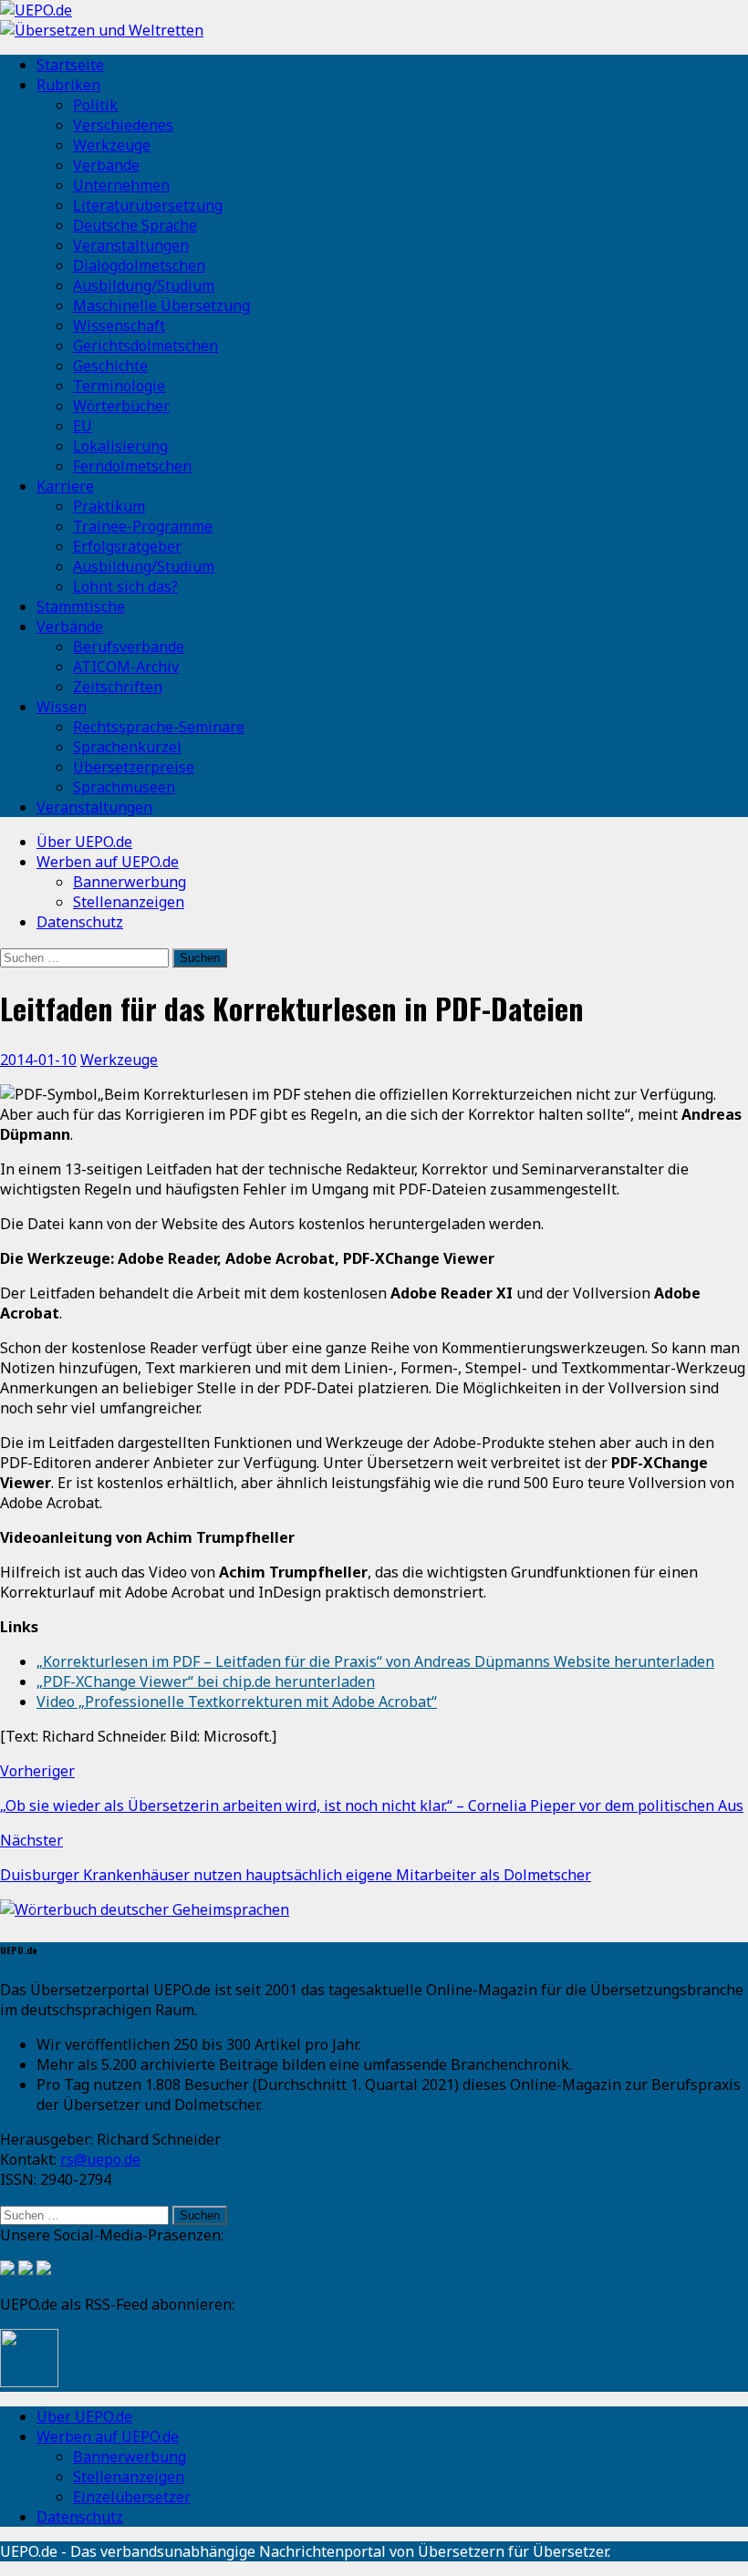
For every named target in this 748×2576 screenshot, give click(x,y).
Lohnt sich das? (125, 586)
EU (83, 426)
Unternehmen (121, 185)
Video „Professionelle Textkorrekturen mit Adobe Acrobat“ (237, 1702)
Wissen (62, 707)
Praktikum (109, 506)
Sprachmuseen (124, 787)
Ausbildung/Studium (144, 285)
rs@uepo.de (100, 2159)
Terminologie (119, 386)
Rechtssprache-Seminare (159, 727)
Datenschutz (80, 922)
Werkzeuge (112, 145)
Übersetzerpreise (134, 767)
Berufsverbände (129, 647)
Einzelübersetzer (132, 2497)
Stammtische (81, 606)
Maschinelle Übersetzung (161, 305)
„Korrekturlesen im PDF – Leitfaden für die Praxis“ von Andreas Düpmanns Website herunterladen (375, 1661)
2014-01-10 (38, 1060)
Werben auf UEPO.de (108, 862)
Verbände (106, 165)
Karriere (65, 486)
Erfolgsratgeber (127, 546)
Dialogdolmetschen (139, 265)
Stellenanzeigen (129, 902)
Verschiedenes (123, 125)
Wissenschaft (119, 326)
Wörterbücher (121, 406)
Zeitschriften (118, 687)
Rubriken (68, 85)
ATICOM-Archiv (126, 667)
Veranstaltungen (131, 245)
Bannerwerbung (130, 882)
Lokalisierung (120, 446)
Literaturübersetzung (148, 205)
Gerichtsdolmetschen (145, 346)
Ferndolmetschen (132, 466)
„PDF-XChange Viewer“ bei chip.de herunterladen (206, 1681)
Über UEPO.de (84, 842)
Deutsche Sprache (135, 225)
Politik (95, 105)
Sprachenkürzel (127, 747)
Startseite (70, 65)
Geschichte (110, 366)
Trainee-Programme (143, 526)
